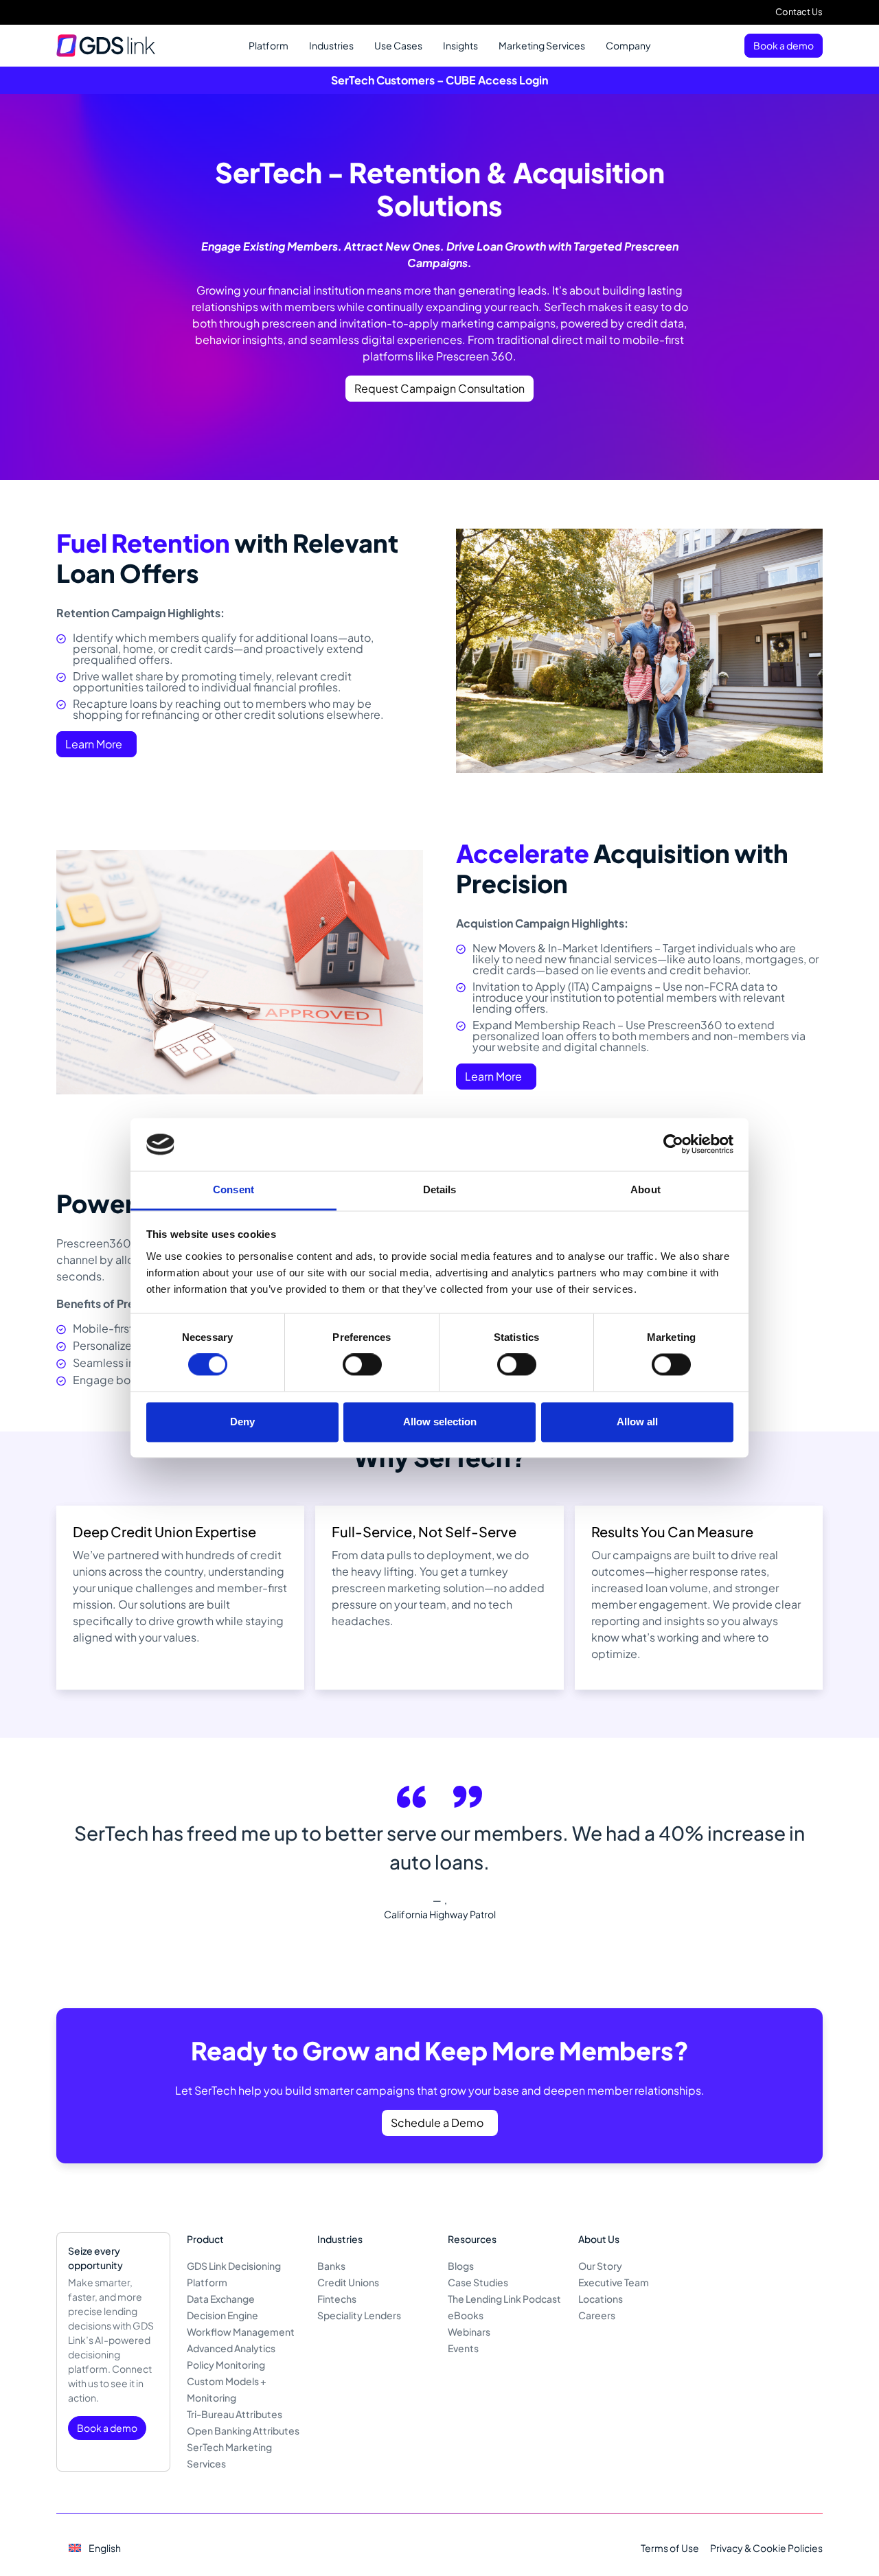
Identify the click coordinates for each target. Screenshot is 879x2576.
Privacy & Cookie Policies (766, 2548)
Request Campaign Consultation (439, 388)
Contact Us (799, 12)
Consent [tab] (233, 1189)
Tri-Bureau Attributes (235, 2414)
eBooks (466, 2315)
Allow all (637, 1422)
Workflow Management (241, 2332)
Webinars (469, 2332)
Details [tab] (440, 1189)
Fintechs (337, 2299)
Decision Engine (222, 2315)
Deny (242, 1422)
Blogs (461, 2266)
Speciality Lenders (359, 2315)
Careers (597, 2315)
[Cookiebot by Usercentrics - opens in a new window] (673, 1145)
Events (463, 2348)
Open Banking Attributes (243, 2430)
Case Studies (478, 2282)
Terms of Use (670, 2548)
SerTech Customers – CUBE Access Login (439, 80)
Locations (601, 2299)
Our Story (600, 2266)
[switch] (362, 1365)
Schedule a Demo (437, 2123)
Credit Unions (348, 2282)
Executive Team (614, 2282)
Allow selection (440, 1422)
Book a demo (784, 45)
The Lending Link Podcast (504, 2299)
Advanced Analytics (231, 2348)
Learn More (94, 744)
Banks (331, 2266)
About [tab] (646, 1189)
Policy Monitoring (226, 2365)
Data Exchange (221, 2299)
